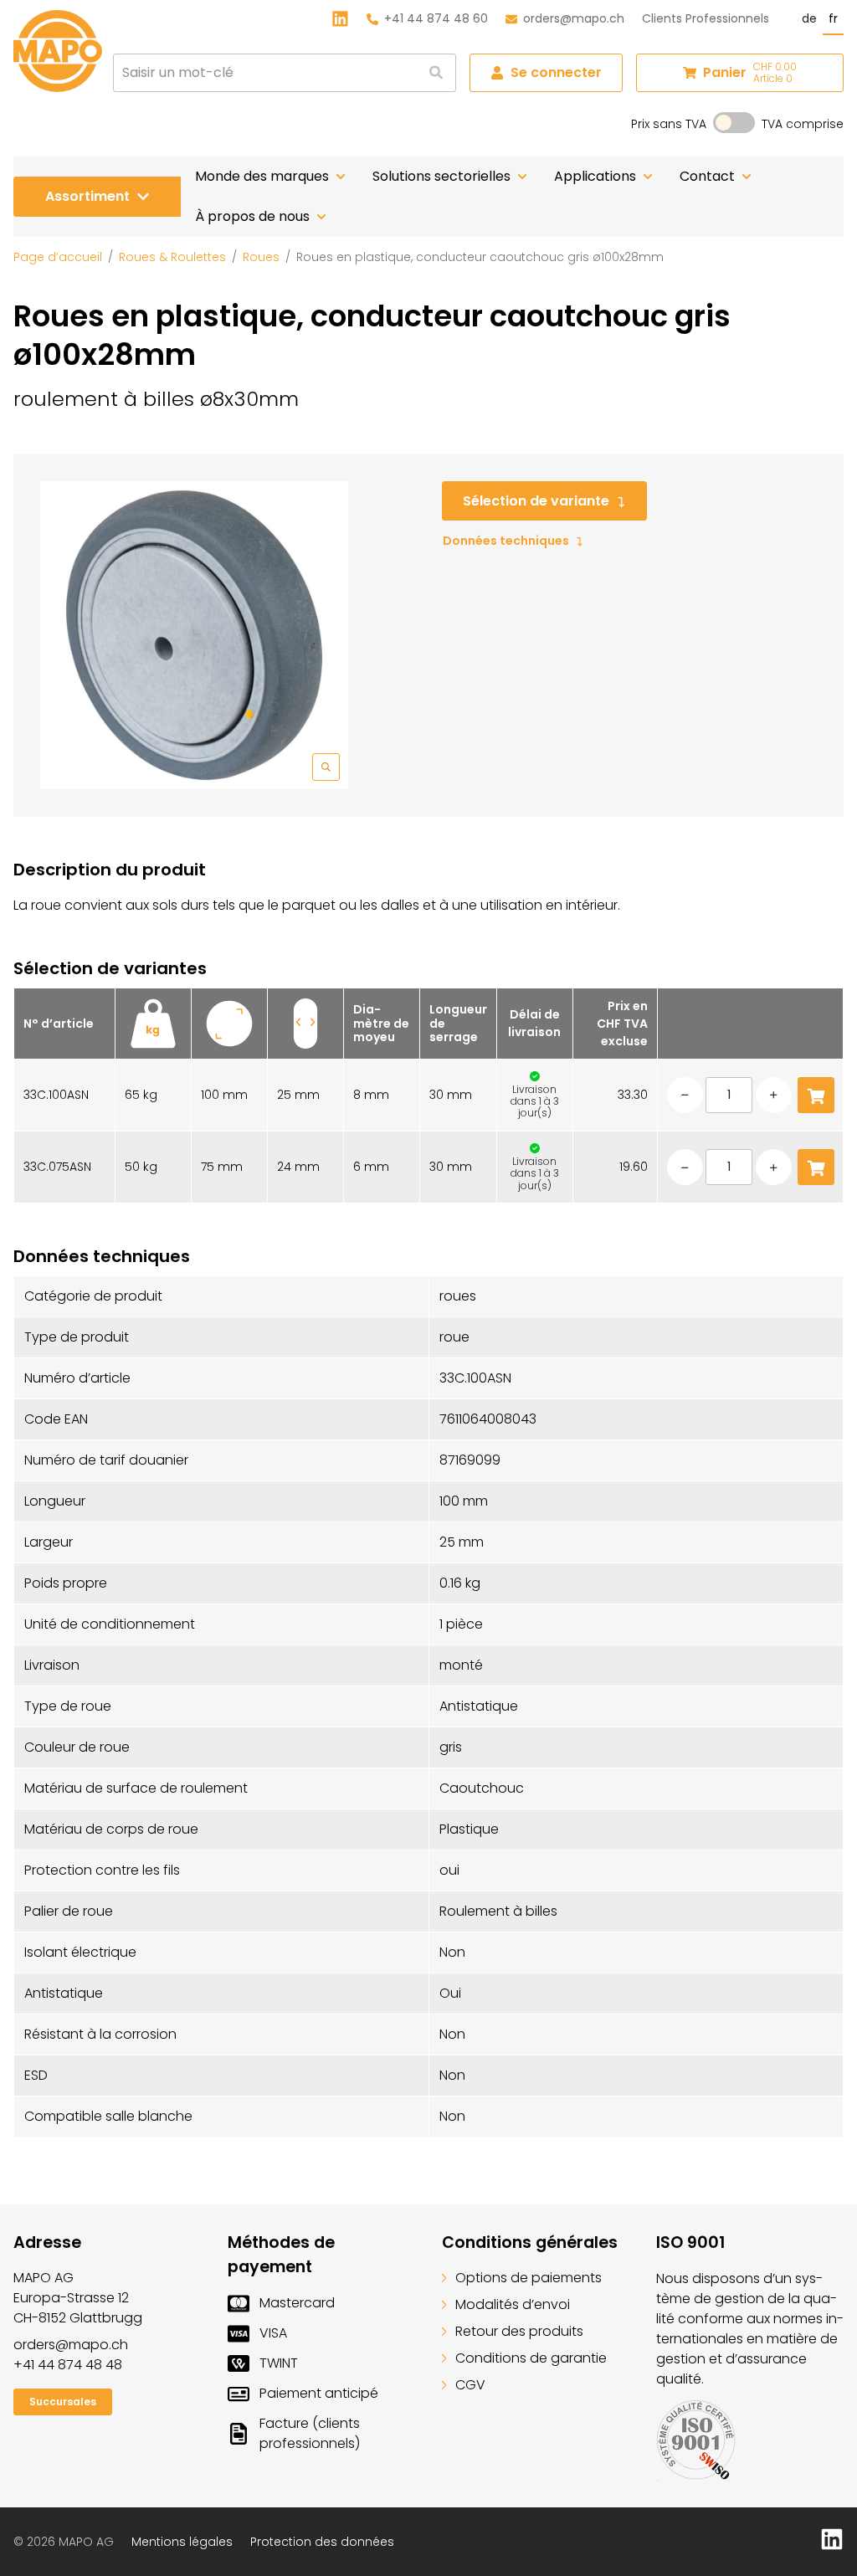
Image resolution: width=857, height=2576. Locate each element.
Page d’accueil (58, 257)
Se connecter (556, 72)
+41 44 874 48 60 (436, 18)
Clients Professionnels (706, 18)
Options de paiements (529, 2278)
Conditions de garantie (531, 2358)
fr (833, 18)
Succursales (63, 2402)
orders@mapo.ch (574, 18)
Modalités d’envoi (513, 2304)
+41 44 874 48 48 (68, 2365)
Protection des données (322, 2542)
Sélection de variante (536, 501)
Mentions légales (182, 2542)
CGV (470, 2385)
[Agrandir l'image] (194, 635)
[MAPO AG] (58, 51)
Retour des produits (519, 2331)
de (809, 18)
